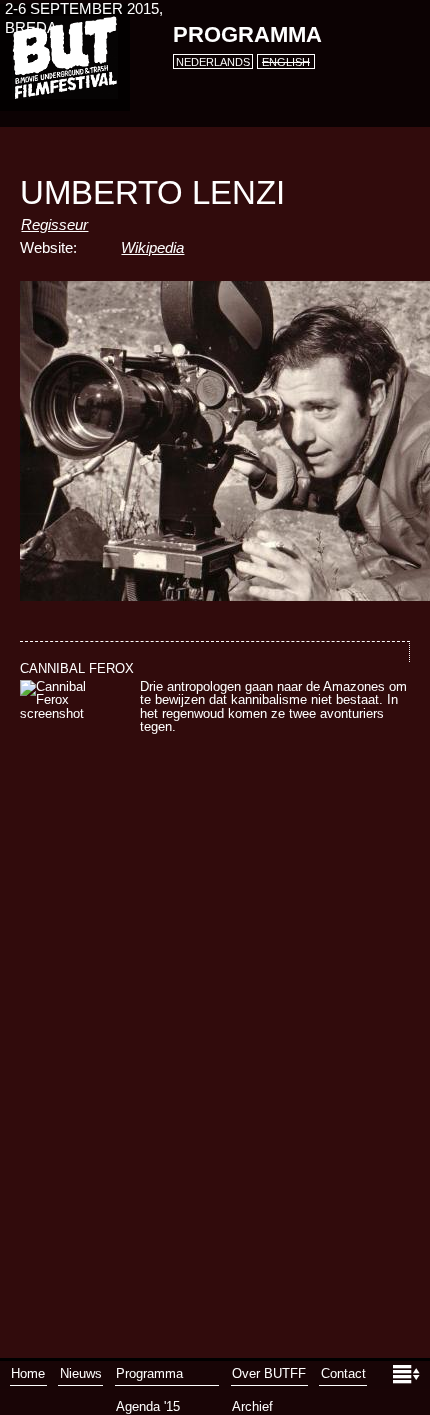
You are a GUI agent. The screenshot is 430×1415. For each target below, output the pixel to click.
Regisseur (54, 225)
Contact (343, 1373)
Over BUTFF (269, 1373)
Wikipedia (152, 248)
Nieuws (81, 1373)
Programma (247, 34)
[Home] (65, 57)
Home (28, 1373)
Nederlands (213, 62)
